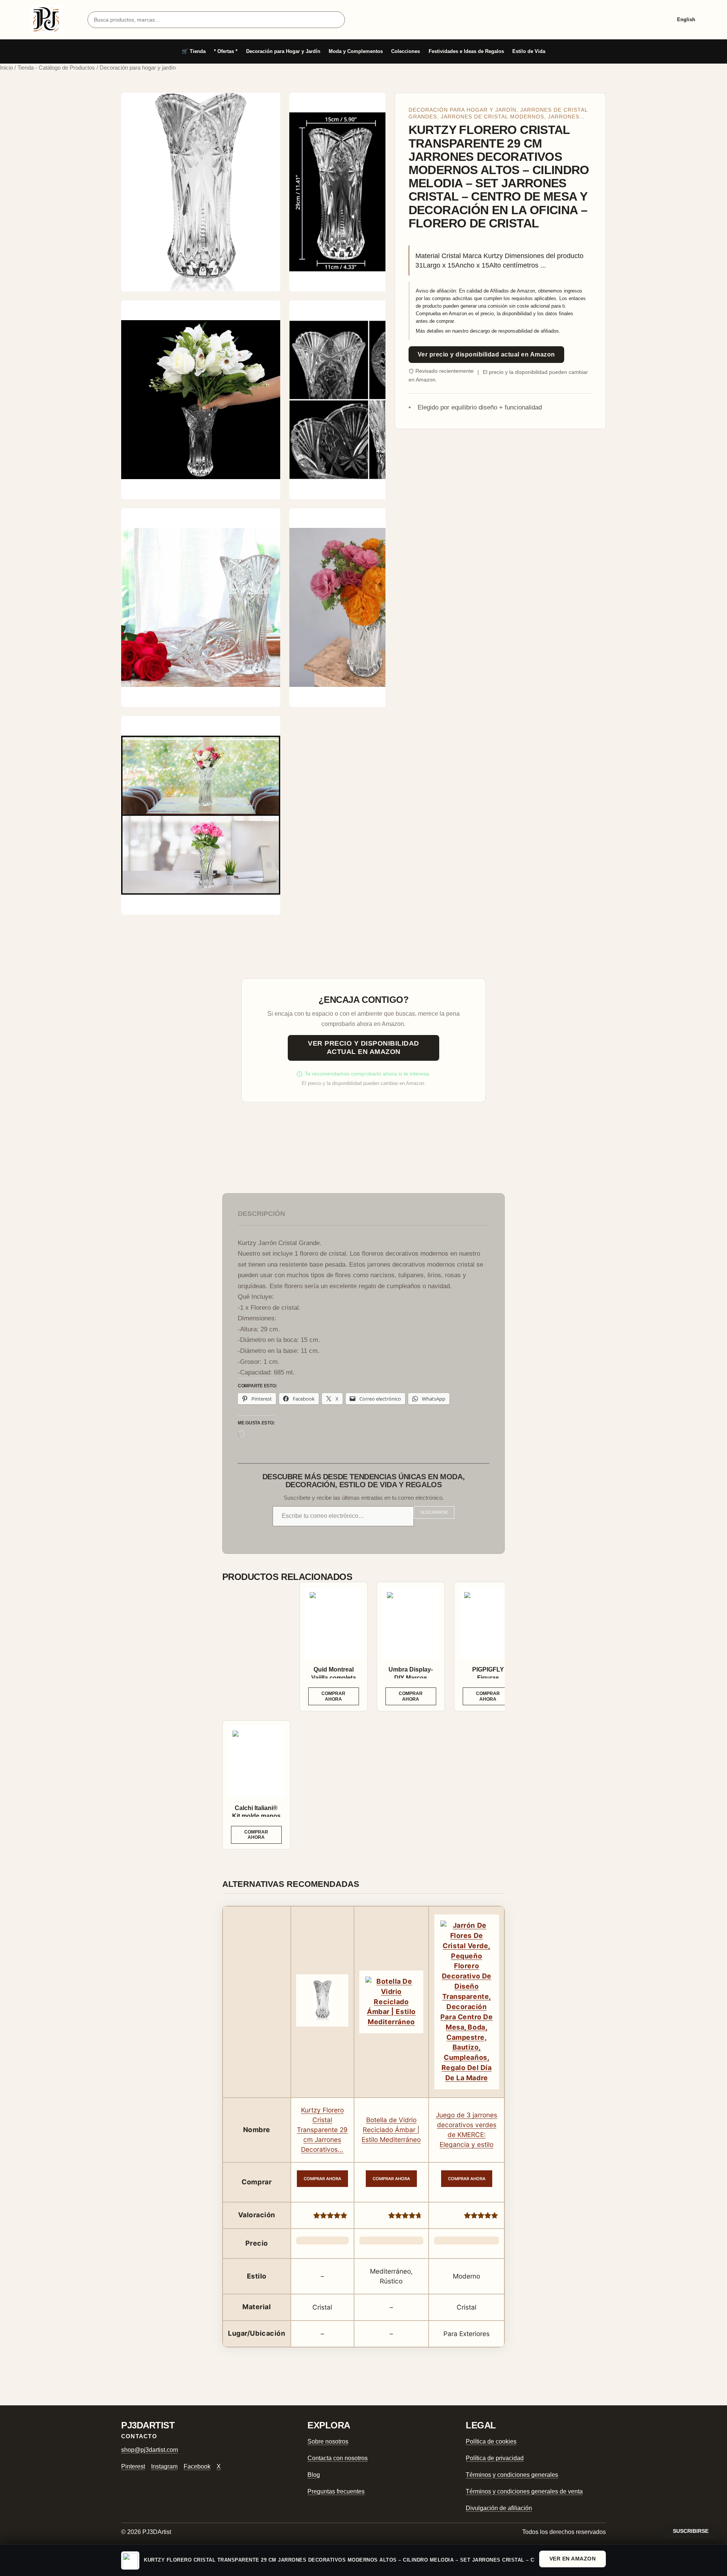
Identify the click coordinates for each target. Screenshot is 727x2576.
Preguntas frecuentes (336, 2491)
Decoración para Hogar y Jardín (283, 51)
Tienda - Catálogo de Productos (56, 68)
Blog (314, 2475)
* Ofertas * (226, 51)
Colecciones (406, 51)
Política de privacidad (495, 2458)
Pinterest (133, 2466)
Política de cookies (491, 2441)
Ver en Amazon (573, 2559)
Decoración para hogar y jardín (463, 110)
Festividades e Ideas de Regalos (466, 51)
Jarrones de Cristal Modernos (492, 117)
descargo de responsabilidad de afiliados (514, 331)
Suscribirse (434, 1512)
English (686, 19)
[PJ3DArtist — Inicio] (46, 20)
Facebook (197, 2466)
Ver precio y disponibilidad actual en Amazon (486, 354)
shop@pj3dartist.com (150, 2450)
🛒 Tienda (194, 51)
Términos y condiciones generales (512, 2475)
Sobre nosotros (328, 2441)
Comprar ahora (333, 1696)
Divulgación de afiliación (499, 2508)
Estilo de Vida (529, 51)
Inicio (6, 68)
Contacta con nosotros (338, 2458)
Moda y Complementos (356, 51)
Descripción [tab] (261, 1214)
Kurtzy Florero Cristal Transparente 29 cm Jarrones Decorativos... (322, 2130)
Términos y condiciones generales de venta (524, 2491)
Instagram (164, 2466)
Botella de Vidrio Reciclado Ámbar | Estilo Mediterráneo (391, 2130)
